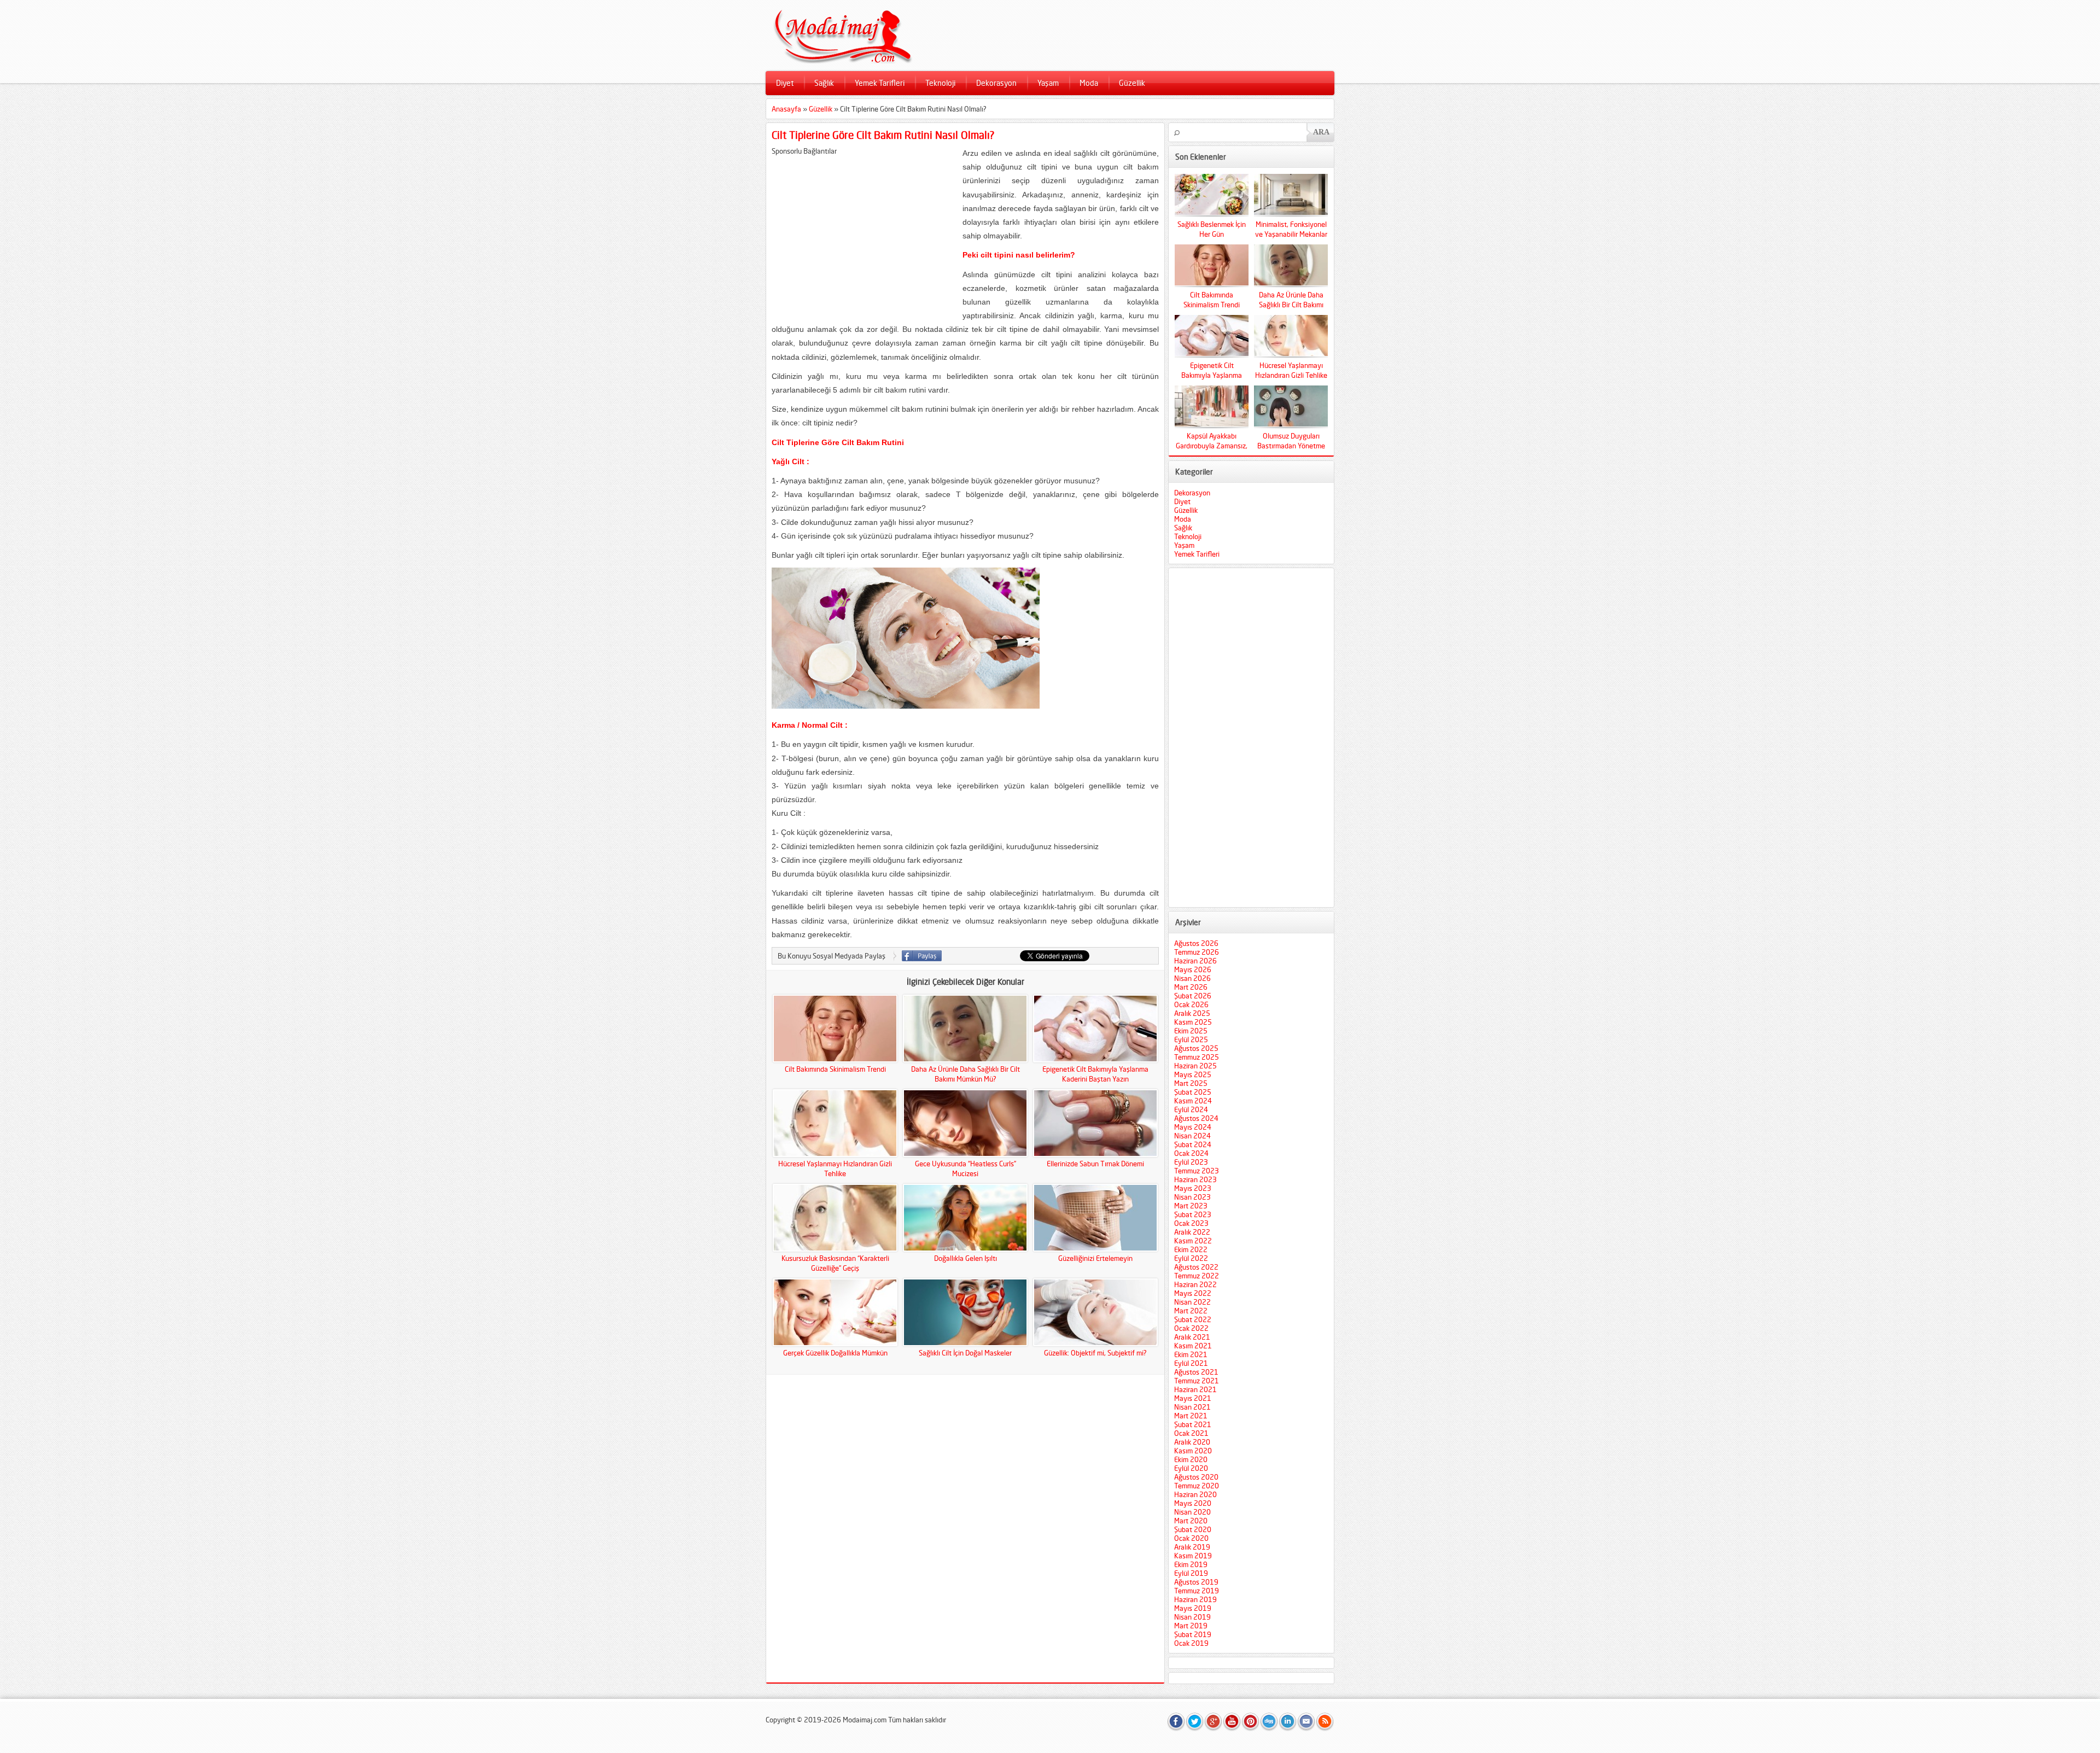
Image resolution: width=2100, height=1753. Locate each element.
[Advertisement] (864, 232)
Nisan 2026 (1192, 978)
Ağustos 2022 (1196, 1267)
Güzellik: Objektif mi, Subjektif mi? (1095, 1353)
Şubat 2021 (1193, 1424)
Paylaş (922, 956)
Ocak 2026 (1191, 1004)
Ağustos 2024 (1196, 1118)
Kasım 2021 (1193, 1346)
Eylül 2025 (1191, 1039)
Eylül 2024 (1191, 1109)
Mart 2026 (1191, 987)
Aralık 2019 (1192, 1547)
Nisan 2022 (1192, 1302)
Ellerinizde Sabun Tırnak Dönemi (1095, 1164)
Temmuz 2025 (1197, 1057)
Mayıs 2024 (1193, 1127)
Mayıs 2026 (1193, 969)
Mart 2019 (1191, 1626)
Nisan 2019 (1192, 1617)
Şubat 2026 (1193, 996)
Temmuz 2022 (1197, 1276)
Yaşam (1048, 83)
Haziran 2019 (1195, 1599)
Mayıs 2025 (1193, 1074)
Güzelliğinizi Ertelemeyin (1095, 1258)
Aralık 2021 (1192, 1337)
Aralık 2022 (1192, 1232)
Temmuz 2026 (1197, 952)
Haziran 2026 (1195, 961)
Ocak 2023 (1191, 1223)
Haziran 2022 (1195, 1284)
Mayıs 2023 (1193, 1188)
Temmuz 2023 (1197, 1171)
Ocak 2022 (1191, 1328)
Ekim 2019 (1191, 1564)
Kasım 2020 (1193, 1451)
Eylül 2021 (1191, 1363)
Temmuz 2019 (1197, 1591)
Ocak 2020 (1191, 1538)
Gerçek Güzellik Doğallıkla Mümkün (835, 1353)
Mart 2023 (1191, 1206)
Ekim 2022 (1191, 1249)
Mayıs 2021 (1193, 1398)
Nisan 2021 (1192, 1407)
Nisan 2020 (1192, 1512)
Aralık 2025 (1192, 1013)
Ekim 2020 (1191, 1459)
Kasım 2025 (1193, 1022)
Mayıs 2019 (1193, 1608)
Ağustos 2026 (1196, 943)
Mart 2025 (1191, 1083)
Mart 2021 (1191, 1416)
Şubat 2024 (1193, 1144)
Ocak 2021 (1191, 1433)
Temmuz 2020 (1197, 1486)
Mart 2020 (1191, 1521)
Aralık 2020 (1192, 1442)
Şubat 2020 (1193, 1529)
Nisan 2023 (1192, 1197)
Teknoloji (940, 83)
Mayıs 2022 (1193, 1293)
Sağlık (824, 83)
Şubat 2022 (1193, 1319)
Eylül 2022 (1191, 1258)
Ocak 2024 (1191, 1153)
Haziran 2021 (1195, 1389)
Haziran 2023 (1195, 1179)
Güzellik (1132, 83)
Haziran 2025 (1195, 1066)
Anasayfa (786, 109)
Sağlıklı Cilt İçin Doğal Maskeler (965, 1353)
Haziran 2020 (1195, 1494)
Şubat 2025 (1193, 1092)
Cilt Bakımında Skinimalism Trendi (835, 1069)
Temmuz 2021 (1197, 1381)
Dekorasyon (996, 83)
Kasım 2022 (1193, 1241)
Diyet (785, 83)
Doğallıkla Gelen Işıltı (966, 1258)
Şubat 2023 (1193, 1214)
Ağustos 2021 (1196, 1372)
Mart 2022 (1191, 1311)
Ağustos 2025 (1196, 1048)
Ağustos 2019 (1196, 1582)
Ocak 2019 (1191, 1643)
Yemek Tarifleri (880, 83)
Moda (1089, 83)
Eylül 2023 (1191, 1162)
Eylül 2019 (1191, 1573)
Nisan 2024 (1192, 1136)
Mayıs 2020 (1193, 1503)
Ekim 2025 (1191, 1031)
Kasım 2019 (1193, 1556)
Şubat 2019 (1193, 1634)
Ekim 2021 (1191, 1354)
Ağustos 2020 (1196, 1477)
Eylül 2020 (1191, 1468)
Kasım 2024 (1193, 1101)
